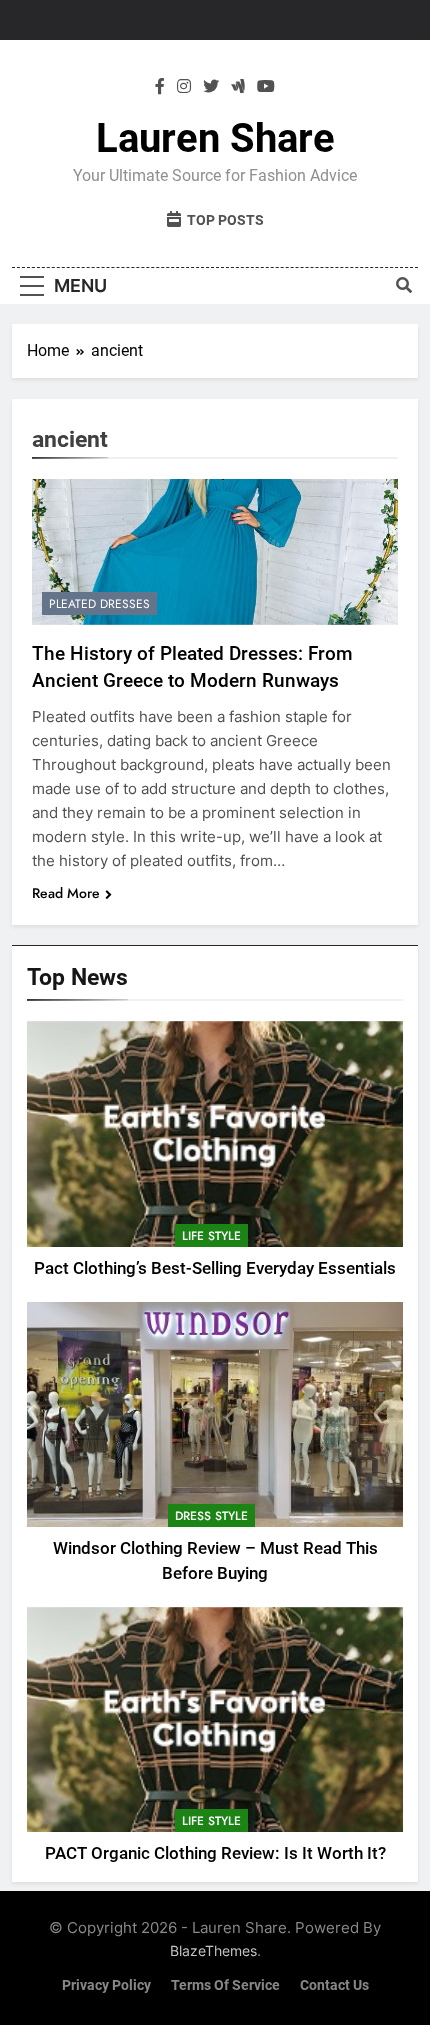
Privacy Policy (106, 1985)
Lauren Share (215, 138)
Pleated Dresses (99, 604)
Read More (66, 893)
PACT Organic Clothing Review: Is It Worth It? (215, 1853)
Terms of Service (225, 1985)
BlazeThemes (213, 1950)
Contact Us (334, 1985)
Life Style (211, 1236)
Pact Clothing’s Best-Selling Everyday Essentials (215, 1268)
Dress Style (211, 1516)
